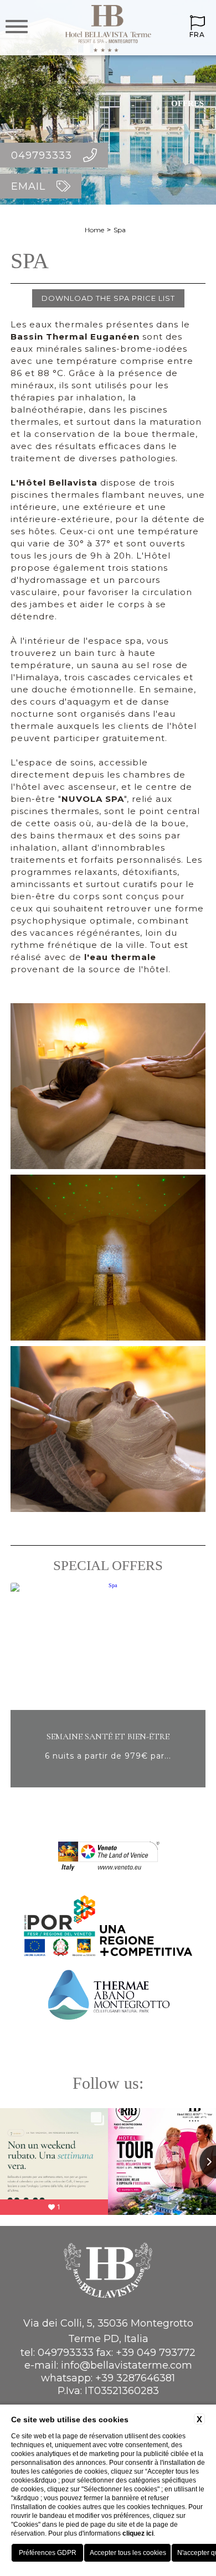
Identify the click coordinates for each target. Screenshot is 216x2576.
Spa (120, 230)
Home (94, 230)
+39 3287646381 (135, 2378)
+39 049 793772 (156, 2353)
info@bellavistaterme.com (127, 2365)
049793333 (66, 2353)
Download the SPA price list (108, 298)
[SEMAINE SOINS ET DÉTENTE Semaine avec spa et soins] (111, 1785)
